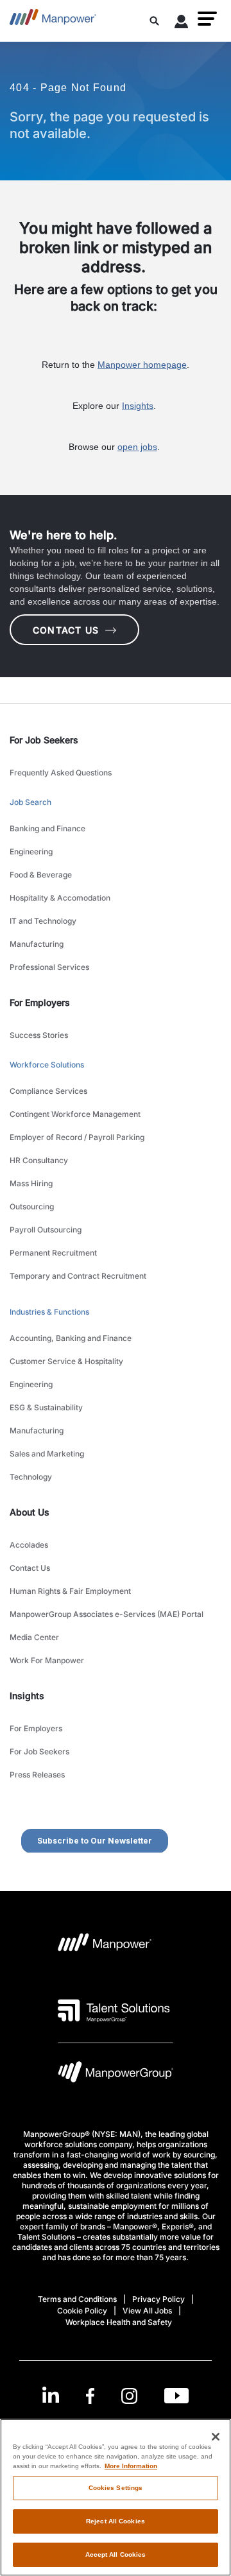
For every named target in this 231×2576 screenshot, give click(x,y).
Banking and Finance (47, 828)
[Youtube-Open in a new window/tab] (176, 2396)
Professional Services (49, 967)
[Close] (216, 2437)
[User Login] (182, 24)
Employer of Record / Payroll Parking (77, 1137)
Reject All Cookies (116, 2521)
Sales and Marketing (47, 1454)
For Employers (36, 1728)
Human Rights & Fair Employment (70, 1591)
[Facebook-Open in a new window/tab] (90, 2396)
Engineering (31, 851)
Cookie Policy (82, 2311)
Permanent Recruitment (53, 1253)
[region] (116, 2497)
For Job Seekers (39, 1751)
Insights (138, 406)
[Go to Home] (53, 21)
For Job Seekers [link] (44, 740)
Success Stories (39, 1035)
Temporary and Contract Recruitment (78, 1276)
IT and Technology (43, 921)
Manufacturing (37, 944)
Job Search (30, 802)
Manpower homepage (142, 365)
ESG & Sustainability (46, 1407)
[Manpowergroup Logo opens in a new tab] (116, 2075)
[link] (116, 2396)
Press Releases (37, 1775)
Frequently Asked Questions (61, 773)
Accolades (29, 1545)
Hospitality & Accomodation (60, 898)
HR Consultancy (39, 1160)
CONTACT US (66, 630)
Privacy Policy (158, 2299)
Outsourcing (32, 1206)
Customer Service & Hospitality (66, 1361)
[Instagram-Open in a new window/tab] (130, 2396)
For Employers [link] (40, 1002)
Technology (31, 1477)
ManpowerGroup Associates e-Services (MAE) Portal (107, 1614)
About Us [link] (30, 1512)
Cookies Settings (116, 2488)
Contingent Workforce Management (75, 1114)
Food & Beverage (41, 875)
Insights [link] (27, 1696)
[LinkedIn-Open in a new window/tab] (51, 2395)
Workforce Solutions (47, 1065)
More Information (131, 2466)
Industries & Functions (49, 1312)
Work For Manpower (47, 1660)
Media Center (34, 1637)
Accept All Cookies (116, 2554)
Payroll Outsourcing (46, 1230)
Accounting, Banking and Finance (71, 1338)
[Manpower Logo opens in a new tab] (105, 1946)
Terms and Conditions (77, 2299)
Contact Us (30, 1568)
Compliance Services (48, 1091)
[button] (207, 19)
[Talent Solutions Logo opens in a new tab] (114, 2010)
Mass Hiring (31, 1183)
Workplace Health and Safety (119, 2322)
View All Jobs (147, 2311)
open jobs (137, 447)
